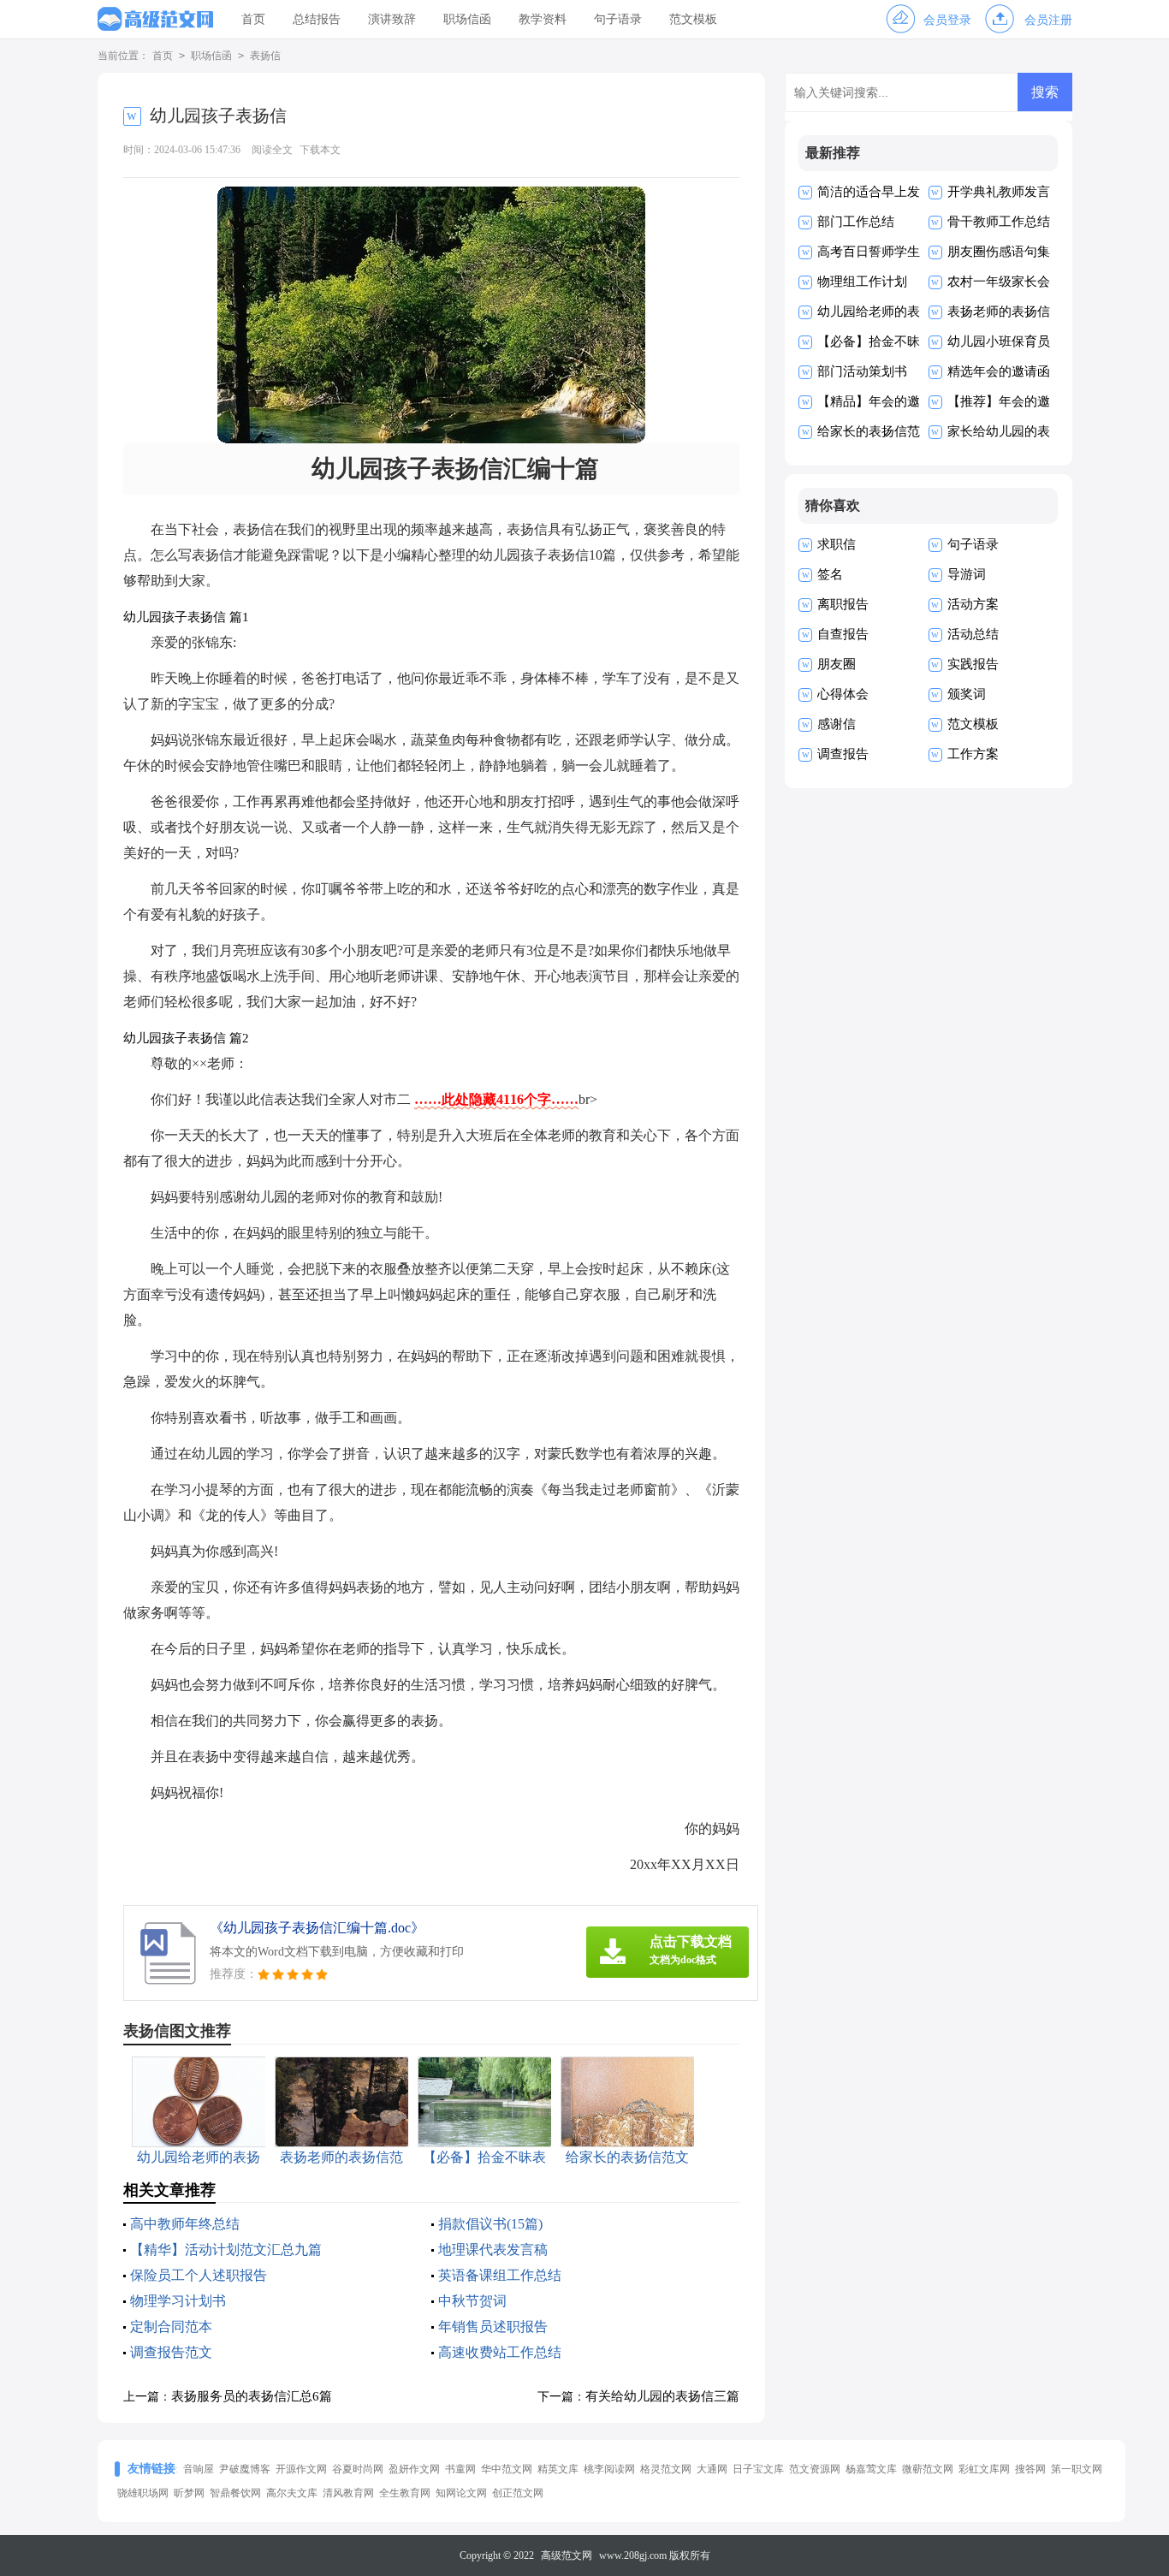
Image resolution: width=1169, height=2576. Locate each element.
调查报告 (843, 754)
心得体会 (843, 694)
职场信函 (467, 19)
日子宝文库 (758, 2469)
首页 (253, 19)
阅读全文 (272, 150)
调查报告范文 (171, 2352)
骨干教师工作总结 (999, 222)
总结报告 (317, 19)
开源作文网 (301, 2469)
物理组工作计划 (862, 282)
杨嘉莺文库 (871, 2469)
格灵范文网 (666, 2469)
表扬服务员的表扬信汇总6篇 (252, 2396)
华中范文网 (507, 2469)
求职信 (837, 544)
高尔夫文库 (292, 2493)
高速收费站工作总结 (500, 2352)
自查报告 (843, 634)
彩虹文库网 (984, 2469)
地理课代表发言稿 (493, 2250)
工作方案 (973, 754)
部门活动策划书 (862, 371)
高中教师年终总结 (185, 2224)
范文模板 (693, 19)
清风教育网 (348, 2493)
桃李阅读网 (609, 2469)
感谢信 (837, 724)
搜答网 (1030, 2469)
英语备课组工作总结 (500, 2275)
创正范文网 (518, 2493)
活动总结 (973, 634)
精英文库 (558, 2469)
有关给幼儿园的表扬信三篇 (662, 2396)
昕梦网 (189, 2493)
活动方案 (973, 604)
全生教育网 (405, 2493)
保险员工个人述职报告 (199, 2275)
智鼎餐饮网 (235, 2493)
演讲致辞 (392, 19)
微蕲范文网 (928, 2469)
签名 (830, 574)
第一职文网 (1077, 2469)
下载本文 (320, 150)
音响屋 (199, 2469)
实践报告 (973, 664)
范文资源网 (815, 2469)
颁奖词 (967, 694)
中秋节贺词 (472, 2301)
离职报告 (843, 604)
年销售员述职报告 (493, 2327)
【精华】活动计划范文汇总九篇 (226, 2250)
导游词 (967, 574)
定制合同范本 (171, 2327)
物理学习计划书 (178, 2301)
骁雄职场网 (143, 2493)
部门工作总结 (856, 222)
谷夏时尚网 (358, 2469)
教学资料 (543, 19)
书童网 (460, 2469)
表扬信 (265, 56)
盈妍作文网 (414, 2469)
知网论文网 (461, 2493)
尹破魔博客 (245, 2469)
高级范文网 (567, 2555)
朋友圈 (837, 664)
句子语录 (618, 19)
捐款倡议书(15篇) (490, 2224)
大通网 (712, 2469)
